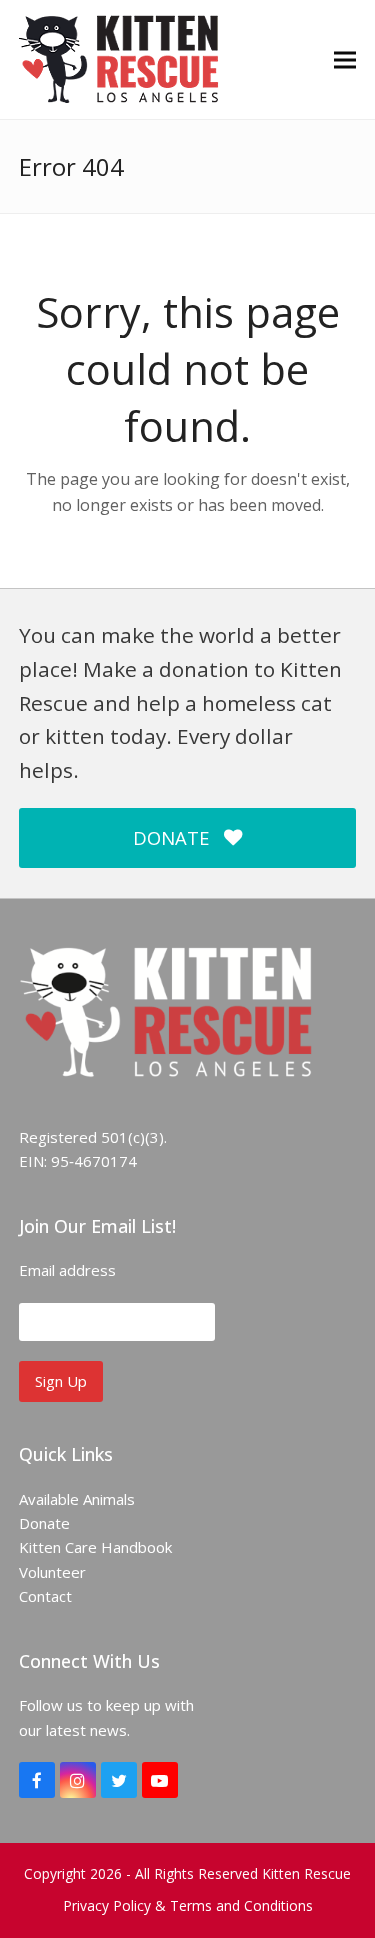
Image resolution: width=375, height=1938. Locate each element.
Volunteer (52, 1572)
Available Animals (77, 1499)
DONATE (171, 837)
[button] (345, 59)
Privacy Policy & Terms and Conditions (188, 1905)
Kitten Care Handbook (95, 1547)
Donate (44, 1523)
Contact (45, 1596)
